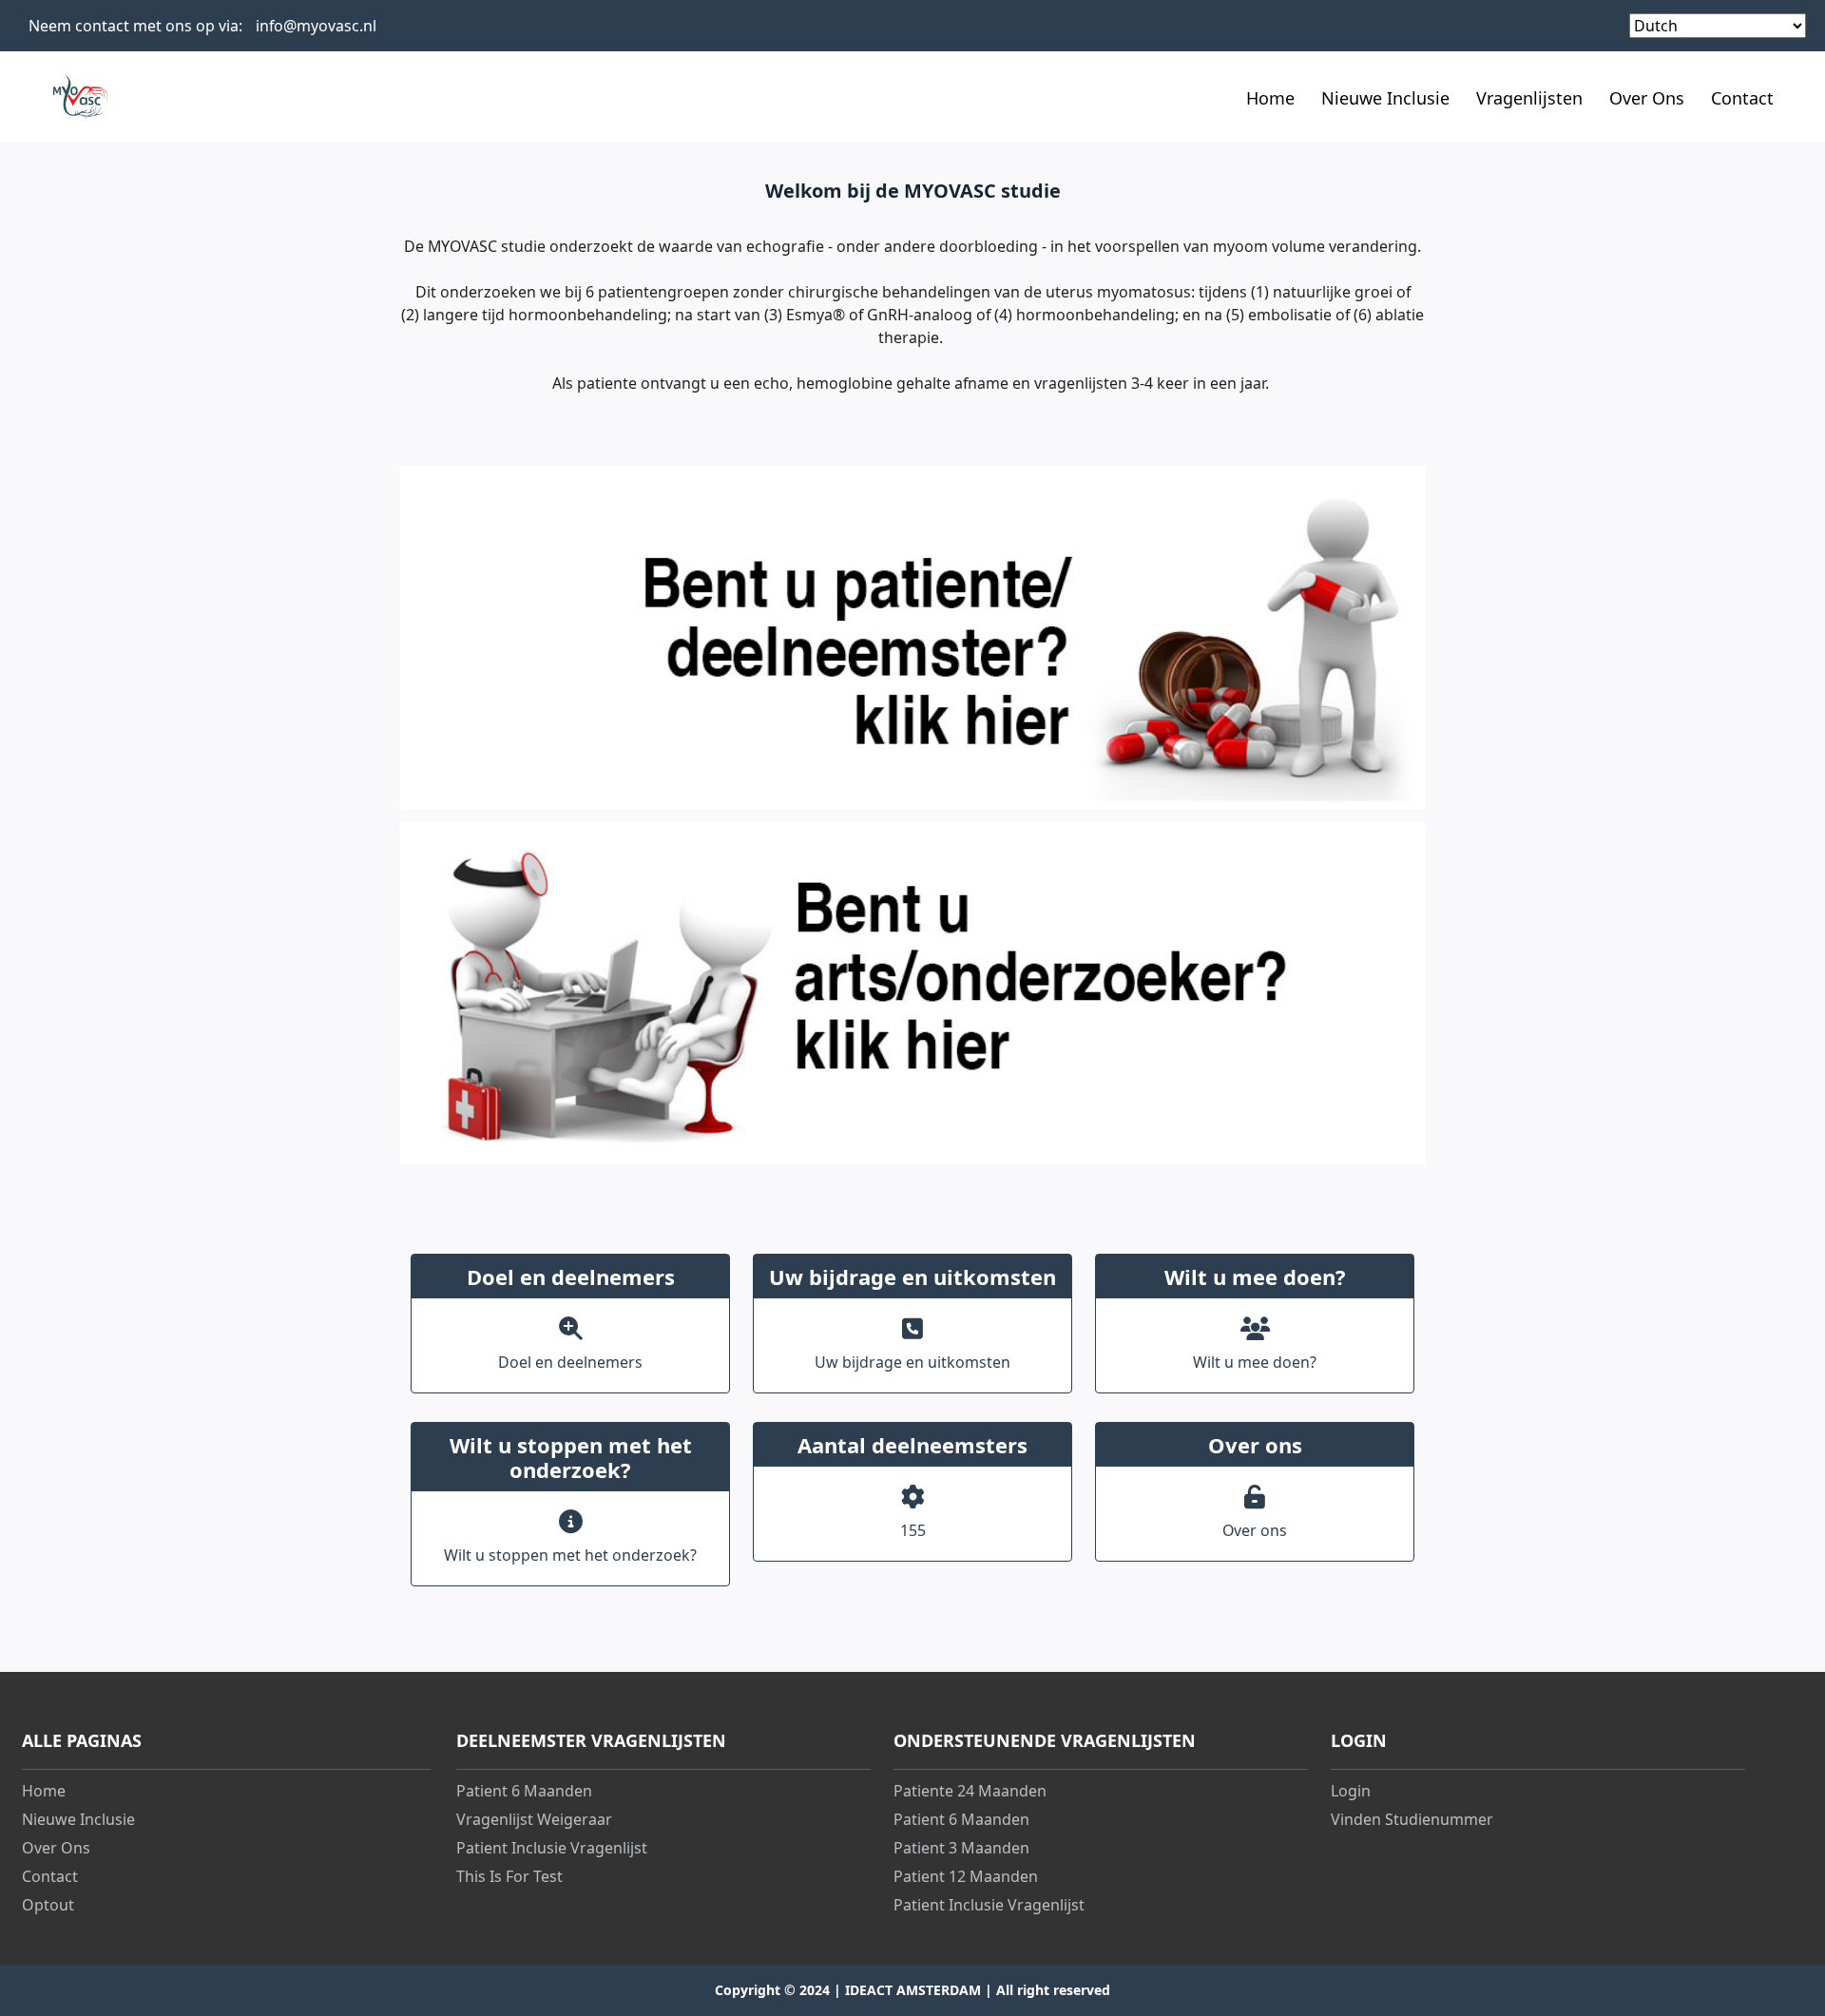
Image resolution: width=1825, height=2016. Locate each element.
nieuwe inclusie (1385, 98)
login (1351, 1791)
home (44, 1791)
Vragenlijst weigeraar (534, 1819)
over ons (1647, 98)
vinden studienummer (1412, 1819)
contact (1742, 98)
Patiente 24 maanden (970, 1791)
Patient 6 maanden (524, 1791)
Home (1270, 98)
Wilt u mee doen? (1255, 1362)
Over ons (1255, 1530)
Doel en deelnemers (570, 1362)
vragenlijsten (1529, 98)
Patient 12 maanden (966, 1876)
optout (48, 1905)
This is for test (509, 1876)
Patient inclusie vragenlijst (552, 1848)
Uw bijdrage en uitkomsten (912, 1362)
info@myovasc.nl (316, 26)
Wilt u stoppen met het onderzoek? (570, 1555)
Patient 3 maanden (961, 1848)
